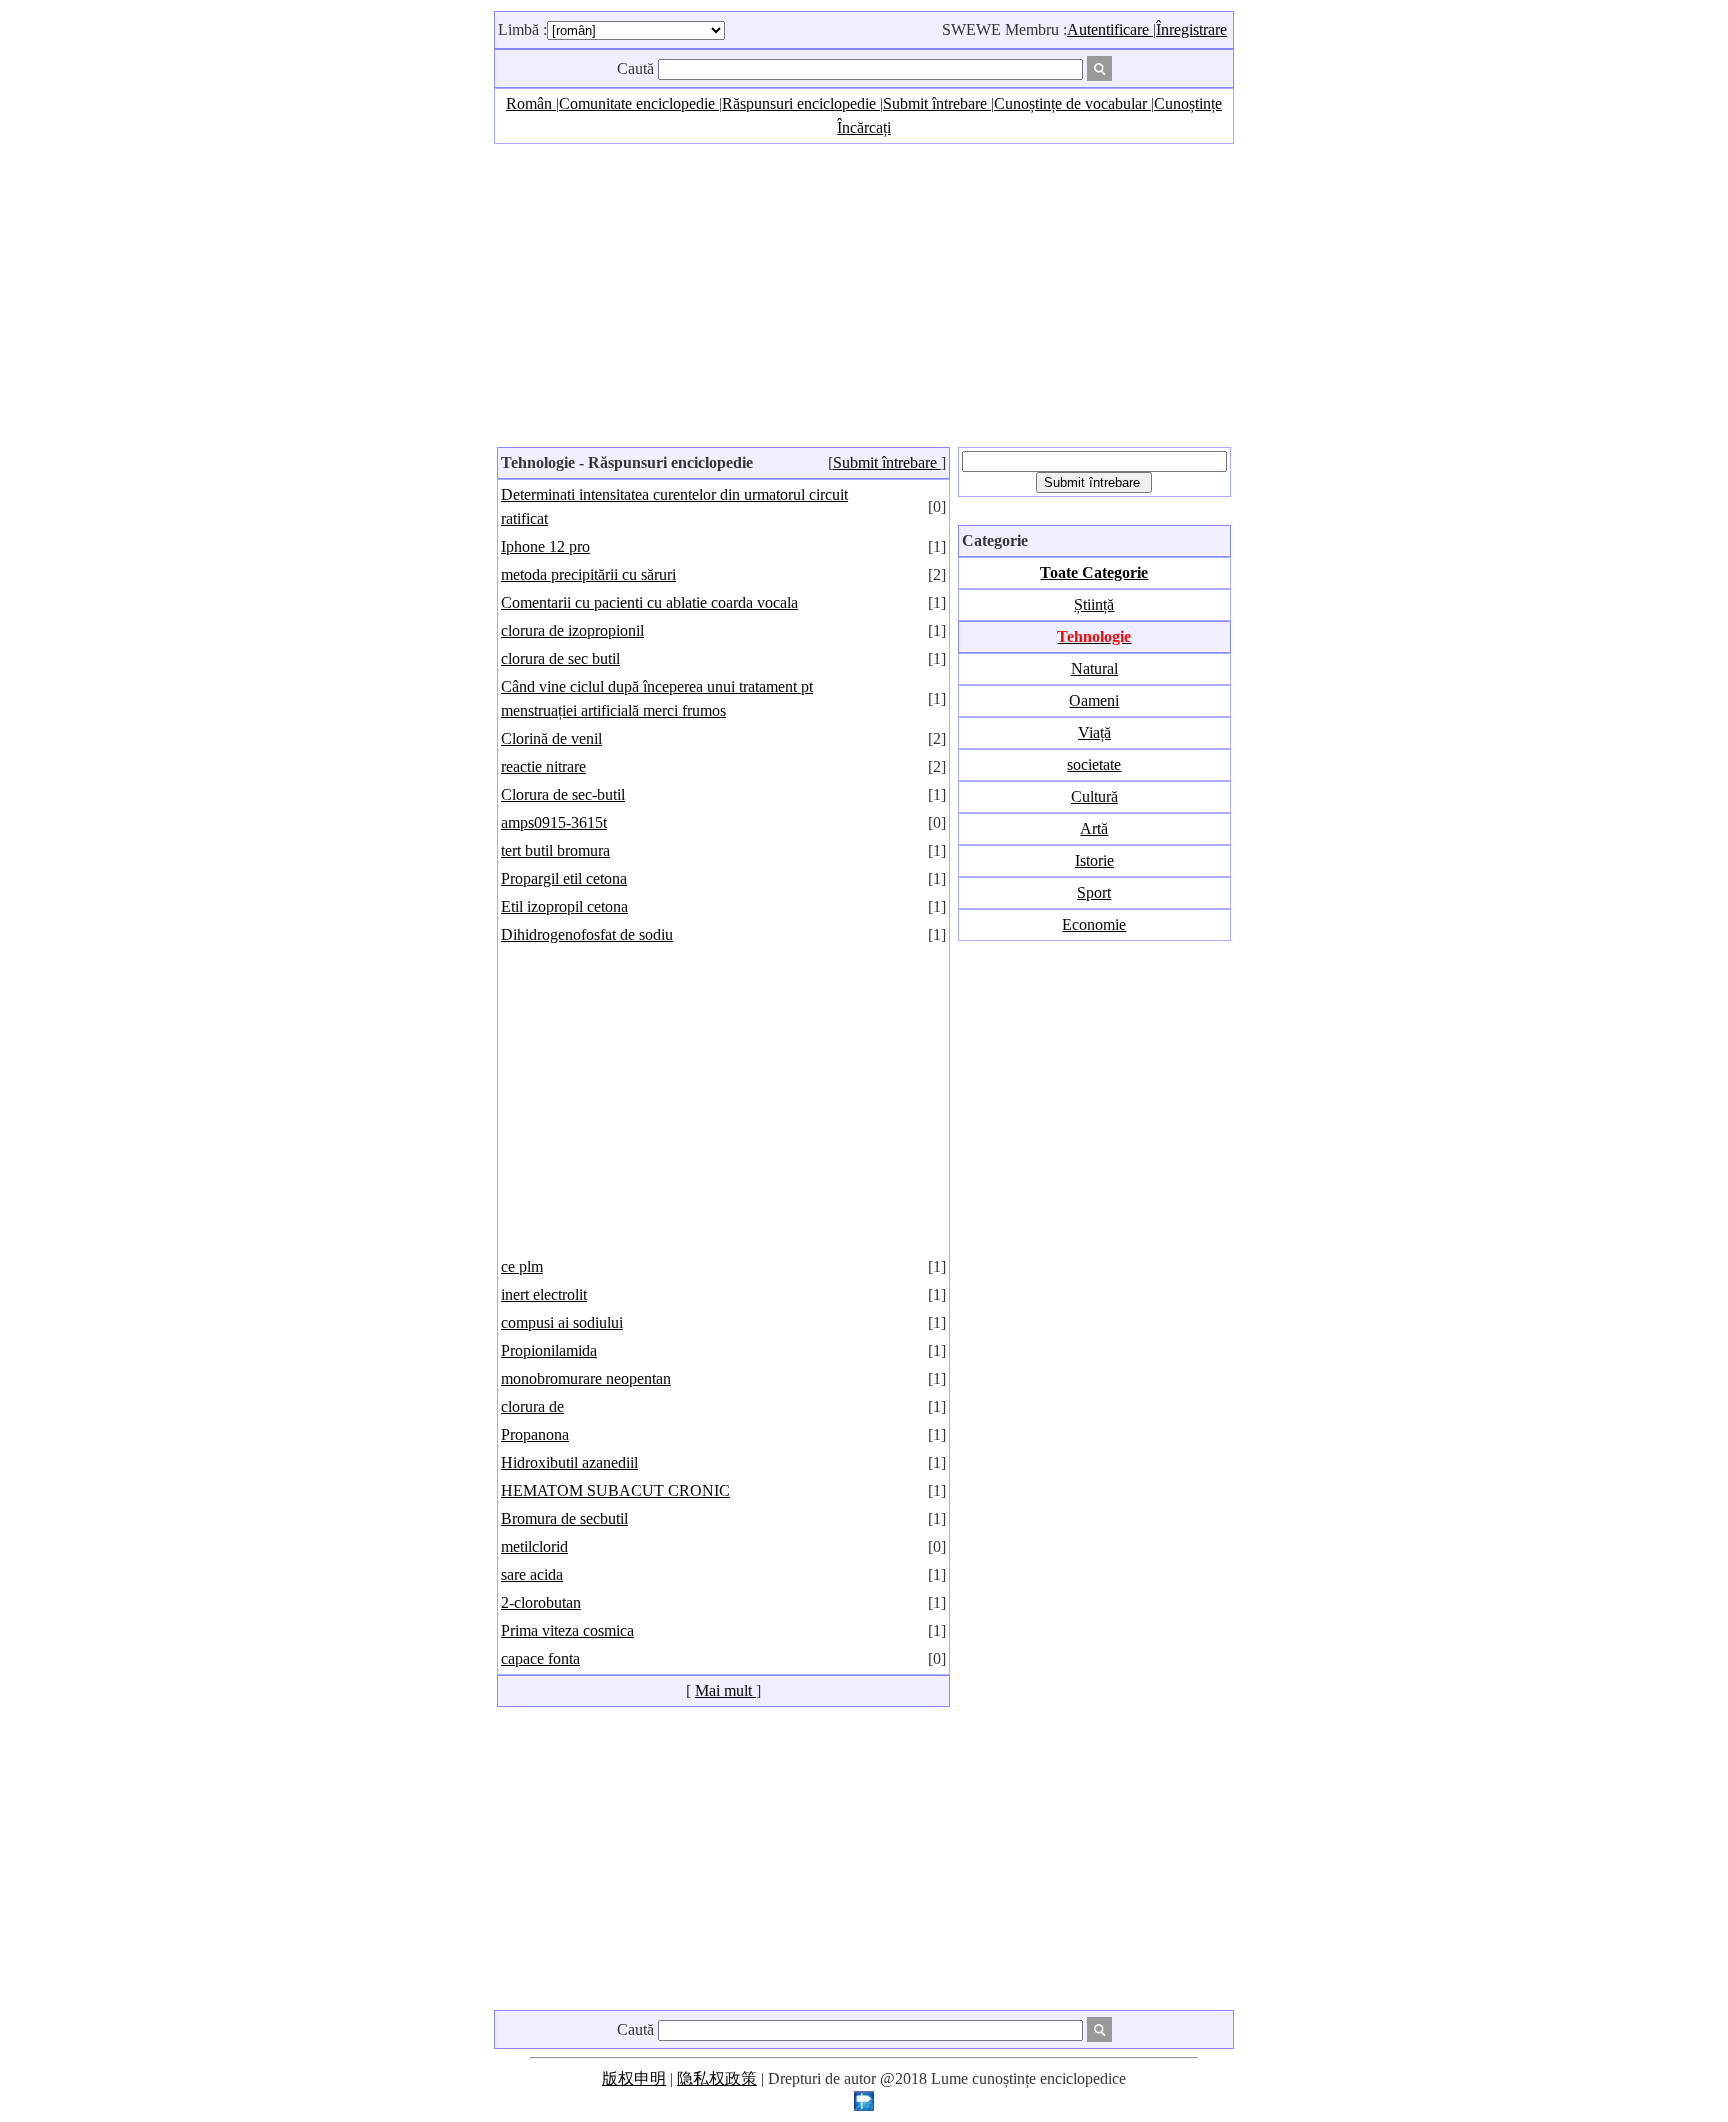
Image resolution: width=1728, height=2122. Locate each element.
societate (1094, 764)
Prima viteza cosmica (567, 1630)
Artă (1094, 828)
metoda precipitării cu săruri (588, 574)
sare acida (532, 1574)
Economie (1094, 924)
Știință (1094, 604)
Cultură (1094, 796)
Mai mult (725, 1690)
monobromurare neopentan (586, 1378)
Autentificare (1110, 29)
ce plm (522, 1266)
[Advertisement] (864, 294)
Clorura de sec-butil (563, 794)
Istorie (1094, 860)
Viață (1094, 732)
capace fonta (540, 1658)
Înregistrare (1191, 29)
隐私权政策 (717, 2078)
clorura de (532, 1406)
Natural (1094, 668)
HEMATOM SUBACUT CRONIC (615, 1490)
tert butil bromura (555, 850)
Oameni (1094, 700)
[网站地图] (864, 2105)
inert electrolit (544, 1294)
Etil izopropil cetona (564, 906)
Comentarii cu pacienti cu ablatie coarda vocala (649, 602)
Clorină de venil (551, 738)
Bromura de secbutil (564, 1518)
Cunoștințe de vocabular (1072, 103)
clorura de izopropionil (572, 630)
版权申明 (634, 2078)
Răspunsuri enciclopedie (801, 103)
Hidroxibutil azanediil (569, 1462)
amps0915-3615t (554, 822)
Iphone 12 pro (545, 546)
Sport (1094, 892)
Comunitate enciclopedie (639, 103)
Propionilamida (549, 1350)
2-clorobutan (541, 1602)
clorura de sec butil (560, 658)
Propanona (535, 1434)
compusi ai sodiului (562, 1322)
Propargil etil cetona (564, 878)
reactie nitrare (543, 766)
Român (531, 103)
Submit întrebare (937, 103)
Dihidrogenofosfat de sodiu (587, 934)
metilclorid (534, 1546)
